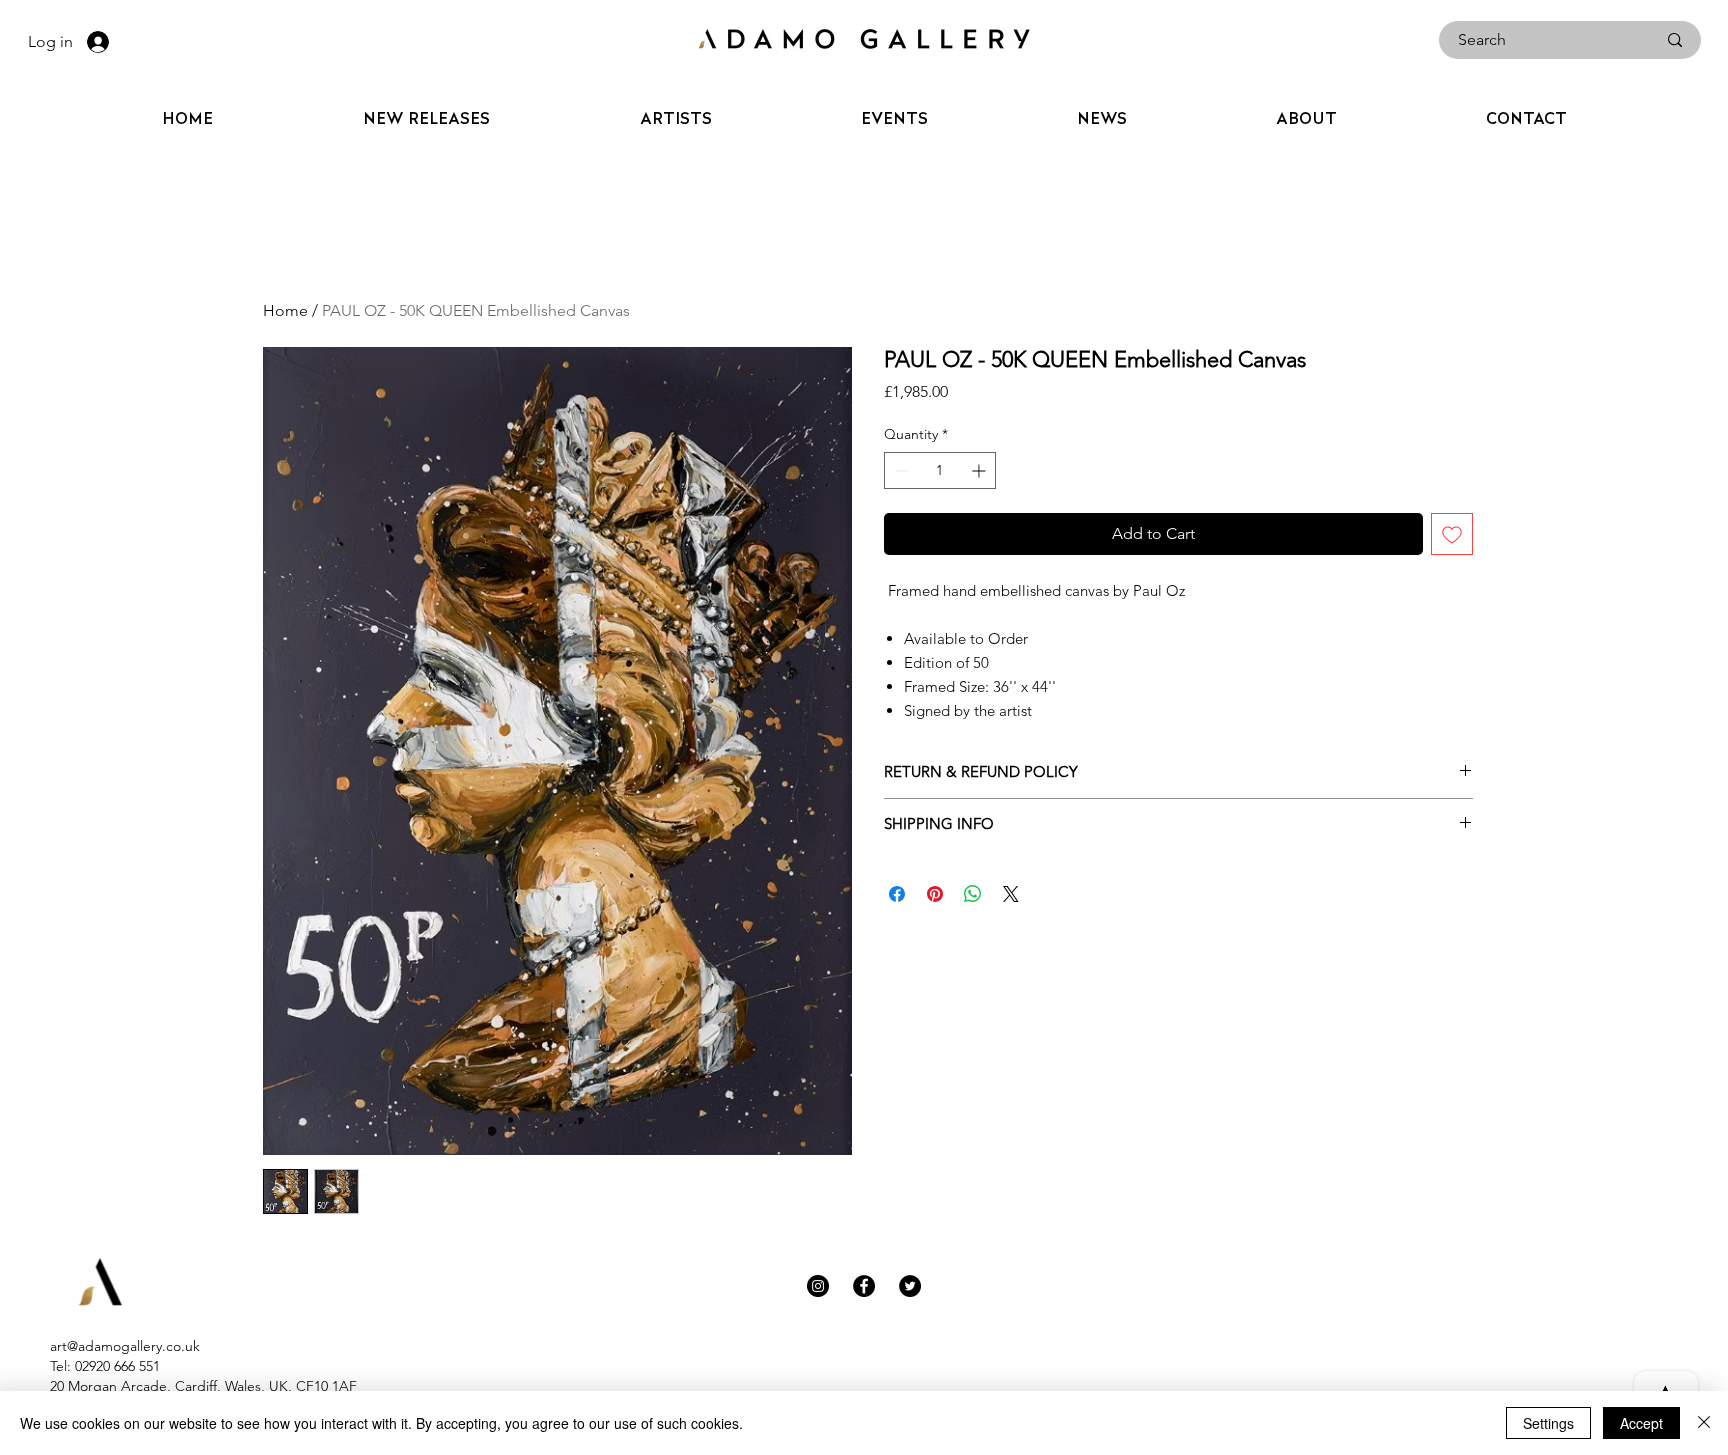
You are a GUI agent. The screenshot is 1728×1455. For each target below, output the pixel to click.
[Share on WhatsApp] (973, 894)
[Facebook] (864, 1286)
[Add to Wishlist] (1452, 534)
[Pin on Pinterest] (935, 894)
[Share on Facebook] (897, 894)
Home (285, 310)
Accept (1641, 1423)
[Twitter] (910, 1286)
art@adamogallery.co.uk (125, 1346)
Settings (1548, 1423)
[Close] (1704, 1423)
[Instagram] (818, 1286)
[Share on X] (1011, 894)
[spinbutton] (940, 470)
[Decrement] (899, 470)
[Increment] (980, 470)
